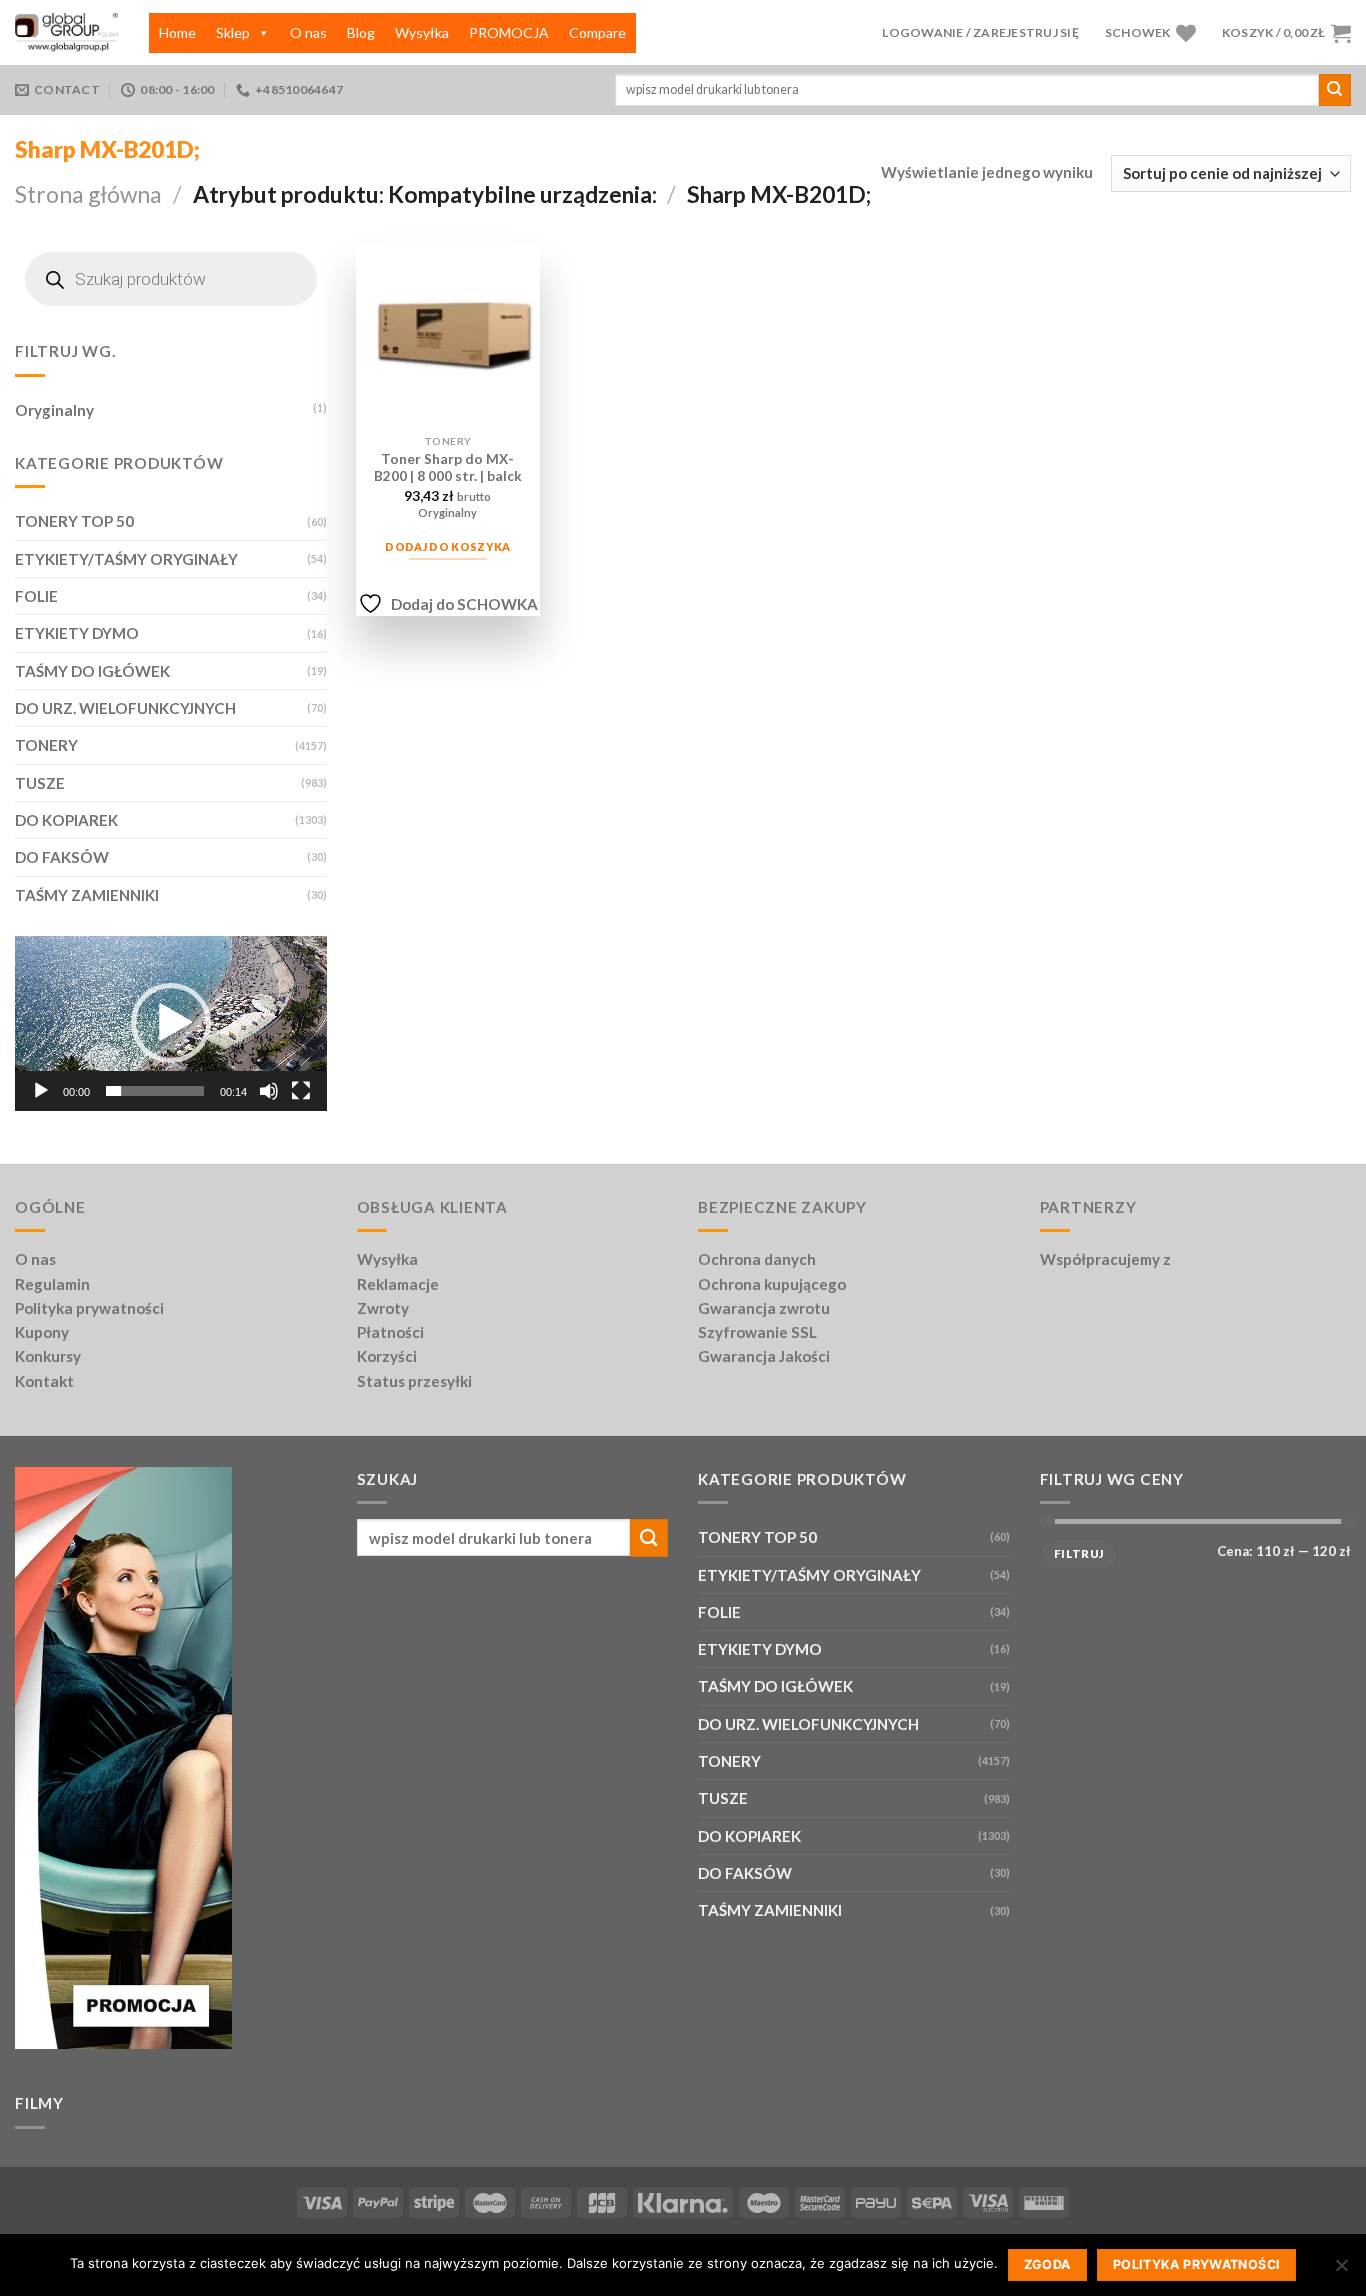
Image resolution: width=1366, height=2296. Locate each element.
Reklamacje (398, 1284)
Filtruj (1078, 1553)
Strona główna (88, 194)
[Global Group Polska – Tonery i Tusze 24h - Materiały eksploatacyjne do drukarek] (67, 33)
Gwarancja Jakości (764, 1356)
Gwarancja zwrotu (764, 1308)
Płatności (390, 1332)
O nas (308, 32)
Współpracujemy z (1105, 1259)
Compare (597, 32)
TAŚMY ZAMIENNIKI (87, 895)
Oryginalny (54, 410)
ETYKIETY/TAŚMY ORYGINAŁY (126, 559)
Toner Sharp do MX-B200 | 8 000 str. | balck (448, 467)
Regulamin (52, 1284)
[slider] (155, 1091)
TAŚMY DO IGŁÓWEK (92, 671)
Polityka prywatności (89, 1308)
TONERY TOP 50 (74, 521)
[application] (171, 1023)
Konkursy (48, 1356)
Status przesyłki (414, 1381)
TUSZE (40, 783)
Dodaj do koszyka (447, 546)
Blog (361, 32)
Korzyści (387, 1356)
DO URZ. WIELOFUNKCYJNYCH (125, 708)
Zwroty (383, 1308)
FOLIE (36, 596)
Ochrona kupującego (772, 1284)
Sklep (233, 32)
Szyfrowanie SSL (757, 1332)
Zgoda (1047, 2264)
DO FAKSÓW (62, 857)
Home (177, 32)
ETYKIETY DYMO (77, 633)
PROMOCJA (509, 32)
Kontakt (44, 1381)
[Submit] (1335, 90)
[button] (171, 1023)
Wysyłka (422, 32)
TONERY (46, 745)
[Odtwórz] (41, 1091)
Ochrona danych (757, 1259)
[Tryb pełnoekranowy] (301, 1091)
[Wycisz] (269, 1091)
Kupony (42, 1332)
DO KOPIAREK (66, 820)
